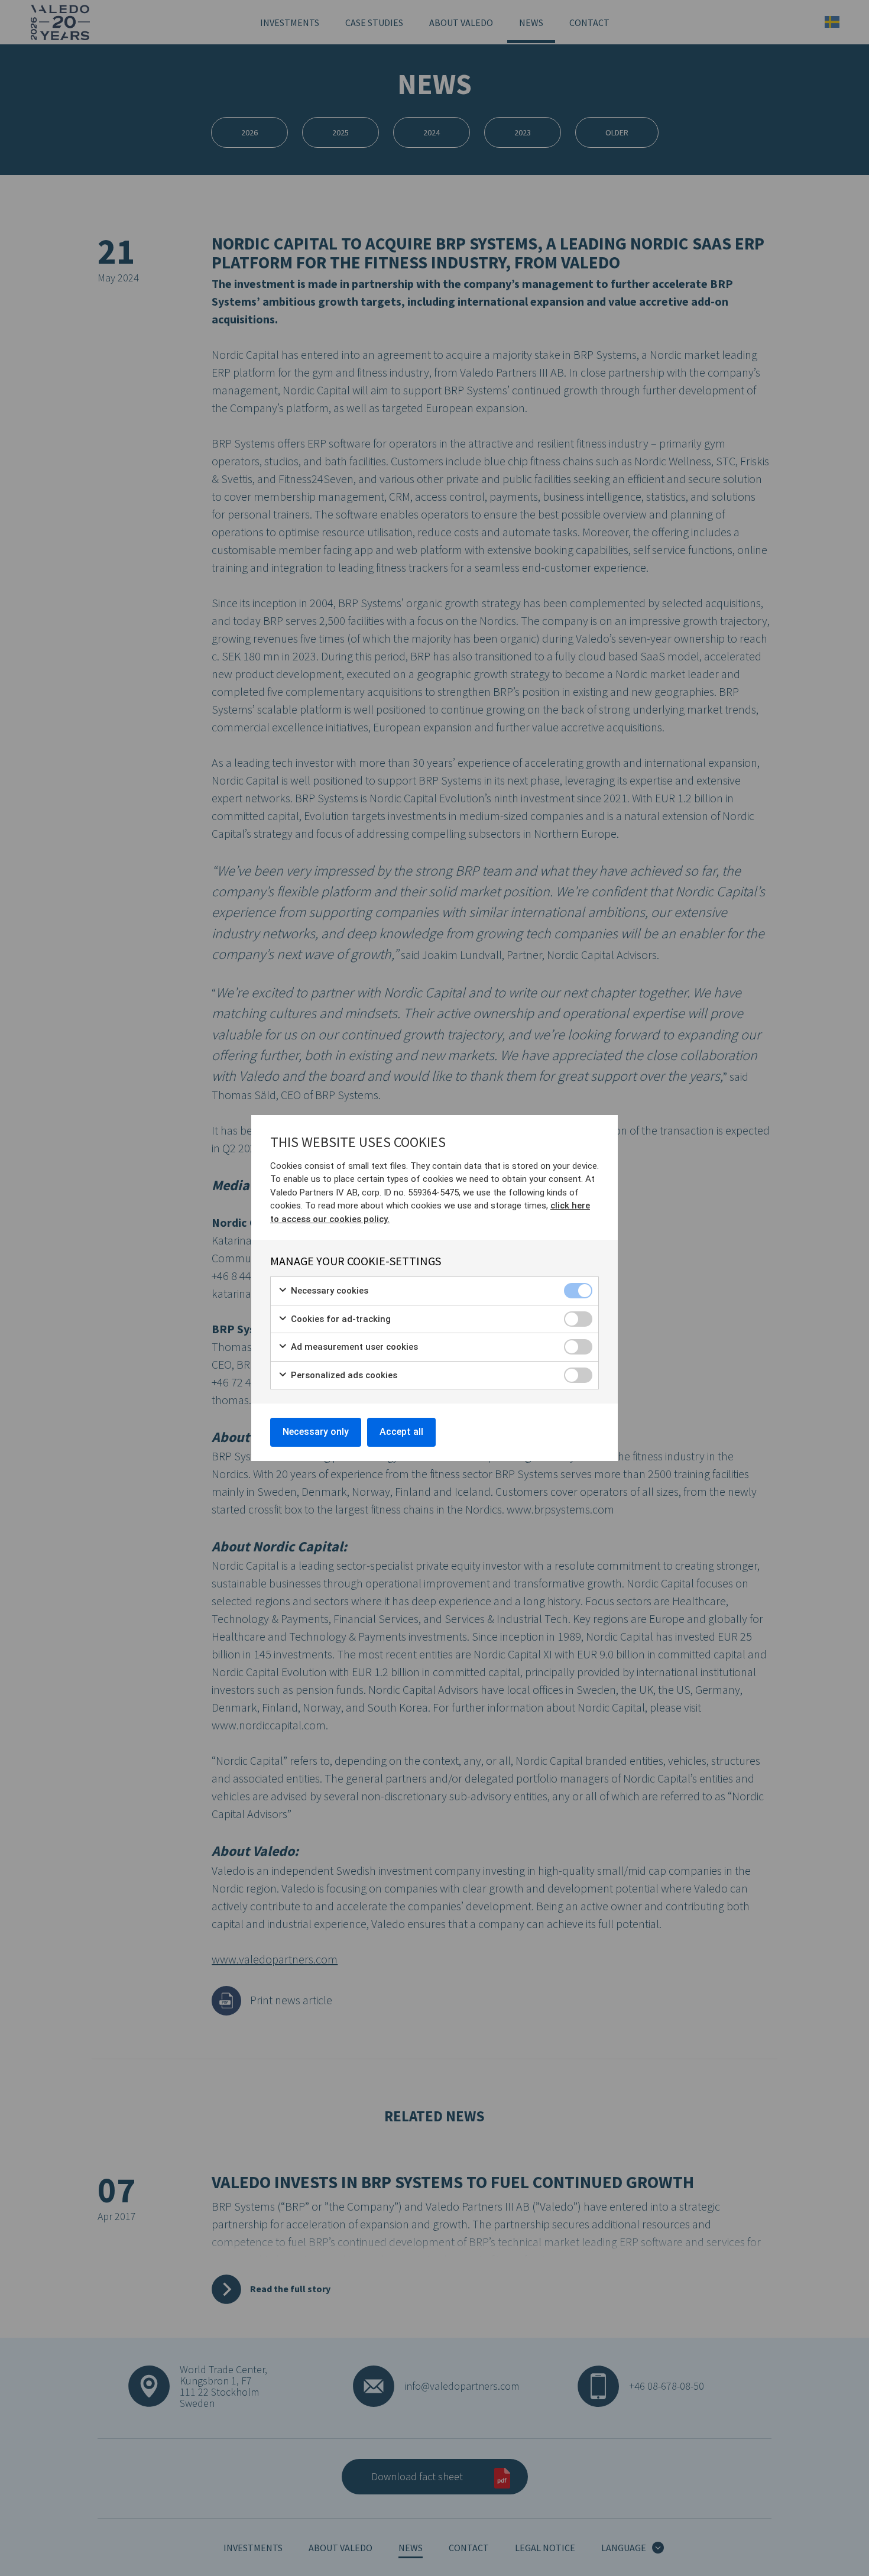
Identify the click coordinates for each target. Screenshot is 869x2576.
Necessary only (316, 1432)
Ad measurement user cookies (353, 1347)
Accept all (401, 1432)
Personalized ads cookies (343, 1375)
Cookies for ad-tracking (340, 1319)
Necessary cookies (328, 1291)
